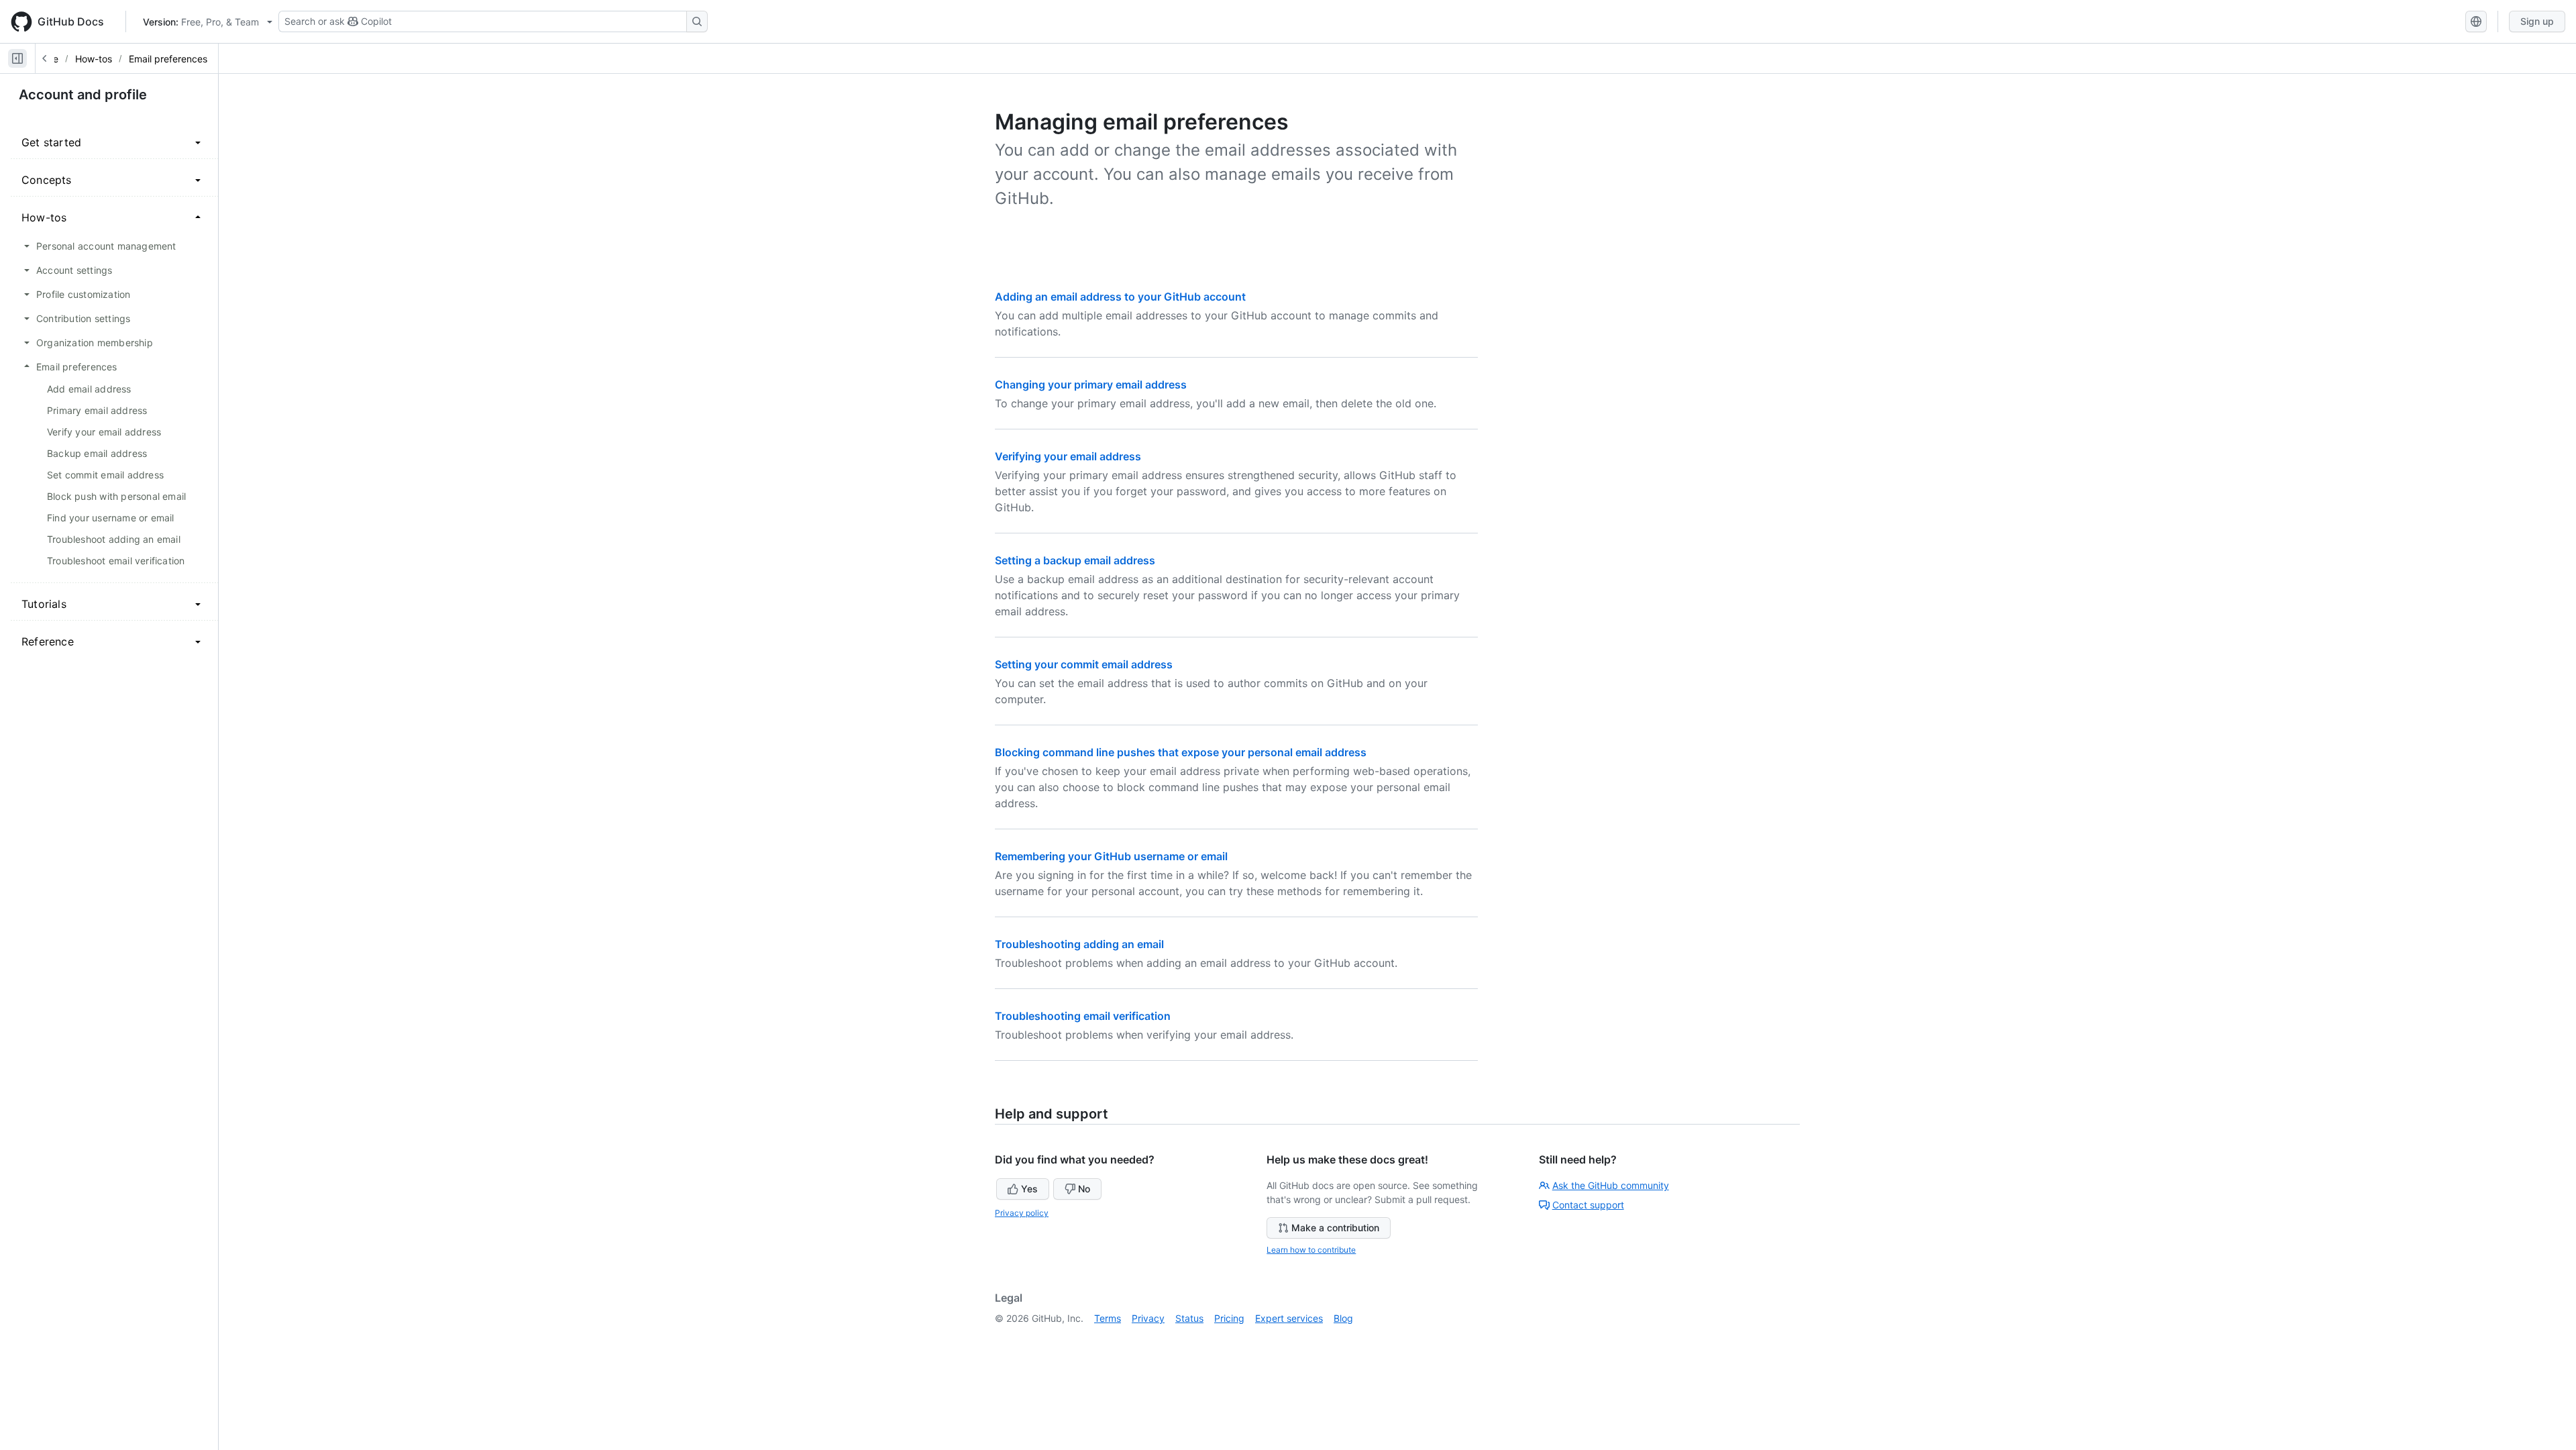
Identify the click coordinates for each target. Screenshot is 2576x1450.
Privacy (1148, 1318)
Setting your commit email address (1084, 664)
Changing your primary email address (1091, 384)
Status (1189, 1318)
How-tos (94, 59)
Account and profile (83, 95)
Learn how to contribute (1311, 1250)
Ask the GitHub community (1611, 1185)
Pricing (1229, 1318)
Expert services (1289, 1318)
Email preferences (168, 59)
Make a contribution (1335, 1228)
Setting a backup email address (1075, 560)
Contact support (1588, 1205)
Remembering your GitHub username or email (1111, 856)
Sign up (2537, 21)
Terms (1108, 1318)
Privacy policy (1022, 1213)
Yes (1029, 1189)
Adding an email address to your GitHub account (1120, 297)
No (1084, 1189)
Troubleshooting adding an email (1079, 944)
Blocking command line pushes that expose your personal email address (1181, 752)
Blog (1343, 1318)
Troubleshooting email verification (1083, 1016)
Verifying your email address (1068, 456)
